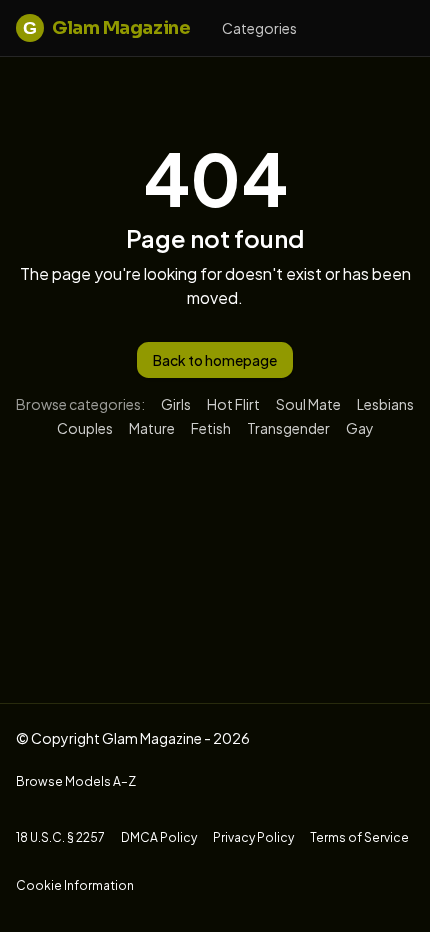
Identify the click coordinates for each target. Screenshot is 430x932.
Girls (176, 404)
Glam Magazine (106, 28)
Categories (259, 28)
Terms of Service (359, 837)
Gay (360, 428)
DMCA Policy (159, 837)
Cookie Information (75, 885)
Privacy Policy (253, 837)
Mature (152, 428)
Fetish (211, 428)
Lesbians (385, 404)
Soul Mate (308, 404)
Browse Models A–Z (76, 781)
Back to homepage (215, 360)
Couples (85, 428)
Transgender (288, 428)
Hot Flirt (233, 404)
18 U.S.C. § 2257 (60, 837)
